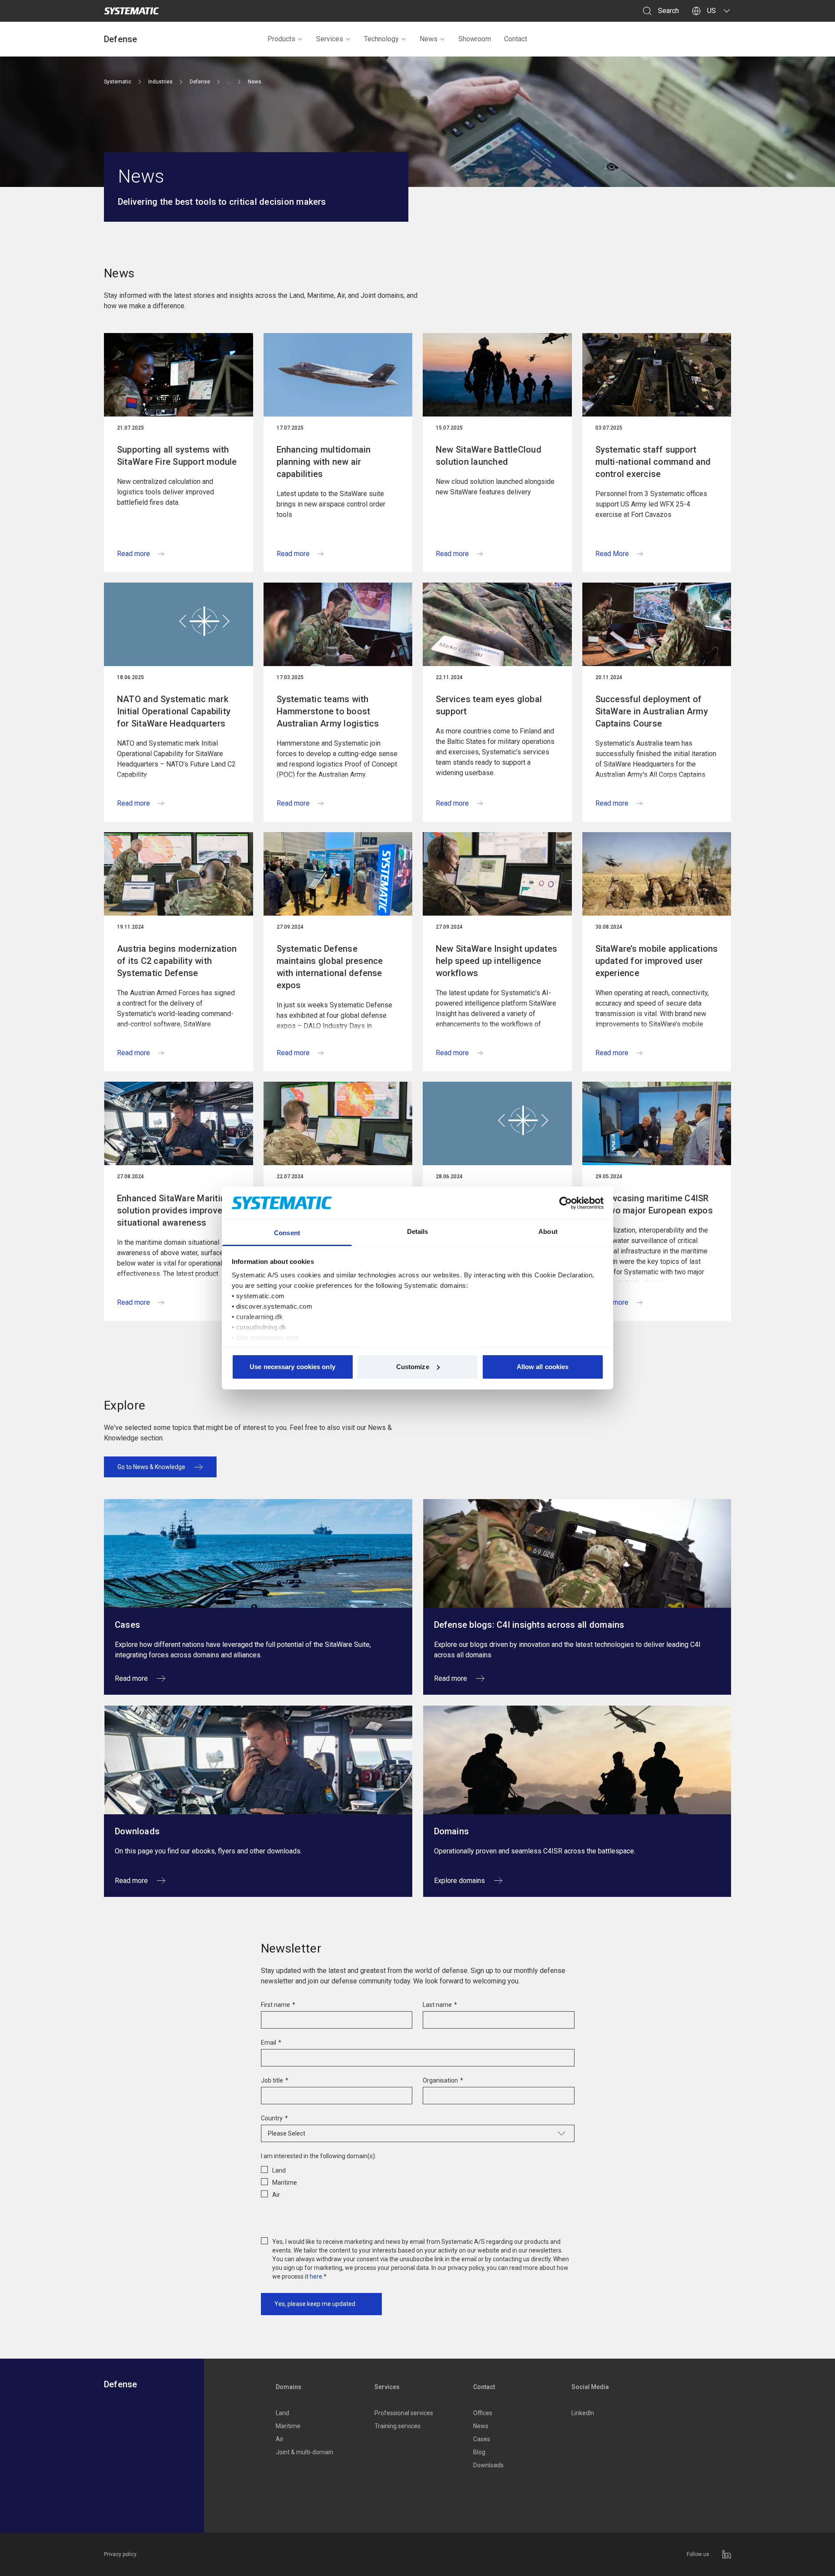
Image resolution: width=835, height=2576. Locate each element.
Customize (413, 1367)
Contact (516, 39)
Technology (381, 39)
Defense (121, 39)
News (429, 39)
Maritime (288, 2426)
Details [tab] (418, 1231)
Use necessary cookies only (292, 1367)
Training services (397, 2426)
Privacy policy (120, 2554)
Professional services (404, 2413)
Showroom (475, 39)
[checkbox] (418, 2181)
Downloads (488, 2465)
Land (282, 2413)
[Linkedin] (727, 2554)
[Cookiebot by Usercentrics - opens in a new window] (566, 1203)
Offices (483, 2413)
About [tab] (548, 1231)
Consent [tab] (287, 1233)
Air (280, 2439)
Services (330, 39)
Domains (289, 2387)
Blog (479, 2452)
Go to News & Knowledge (151, 1467)
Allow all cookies (543, 1367)
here (316, 2276)
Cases (482, 2439)
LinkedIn (583, 2413)
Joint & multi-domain (304, 2452)
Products (281, 39)
